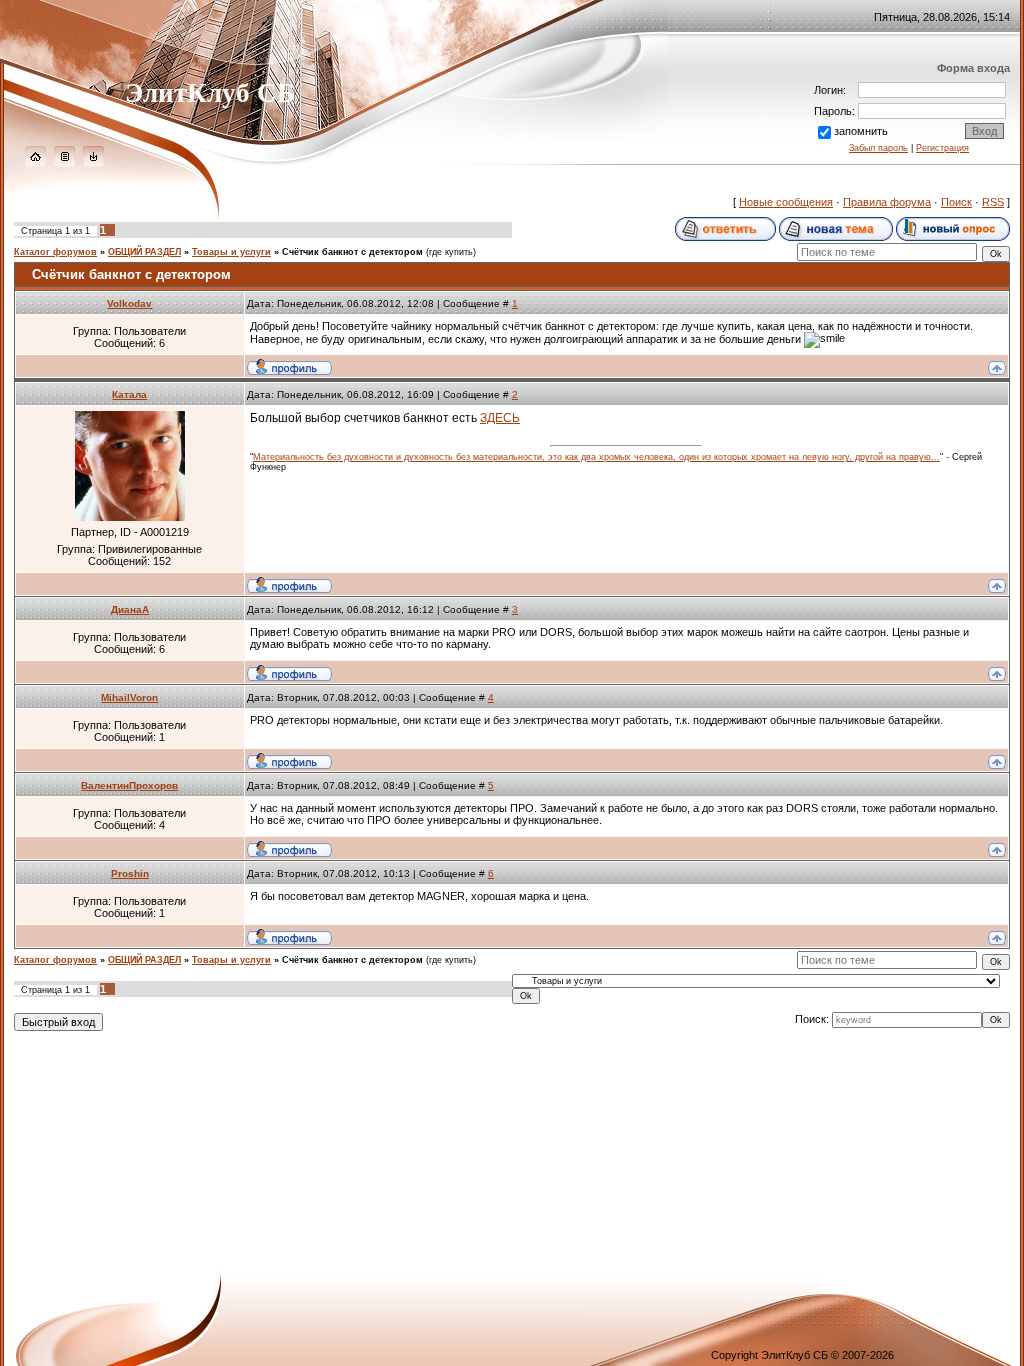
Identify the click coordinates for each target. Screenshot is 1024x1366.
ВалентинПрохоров (129, 785)
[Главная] (35, 163)
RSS (993, 202)
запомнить (861, 131)
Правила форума (887, 202)
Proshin (130, 873)
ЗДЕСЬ (500, 418)
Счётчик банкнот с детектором (352, 252)
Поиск (956, 202)
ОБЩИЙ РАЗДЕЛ (144, 252)
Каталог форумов (55, 252)
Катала (129, 394)
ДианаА (130, 609)
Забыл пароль (878, 148)
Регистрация (942, 148)
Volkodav (129, 303)
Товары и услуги (231, 252)
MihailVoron (129, 697)
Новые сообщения (786, 202)
